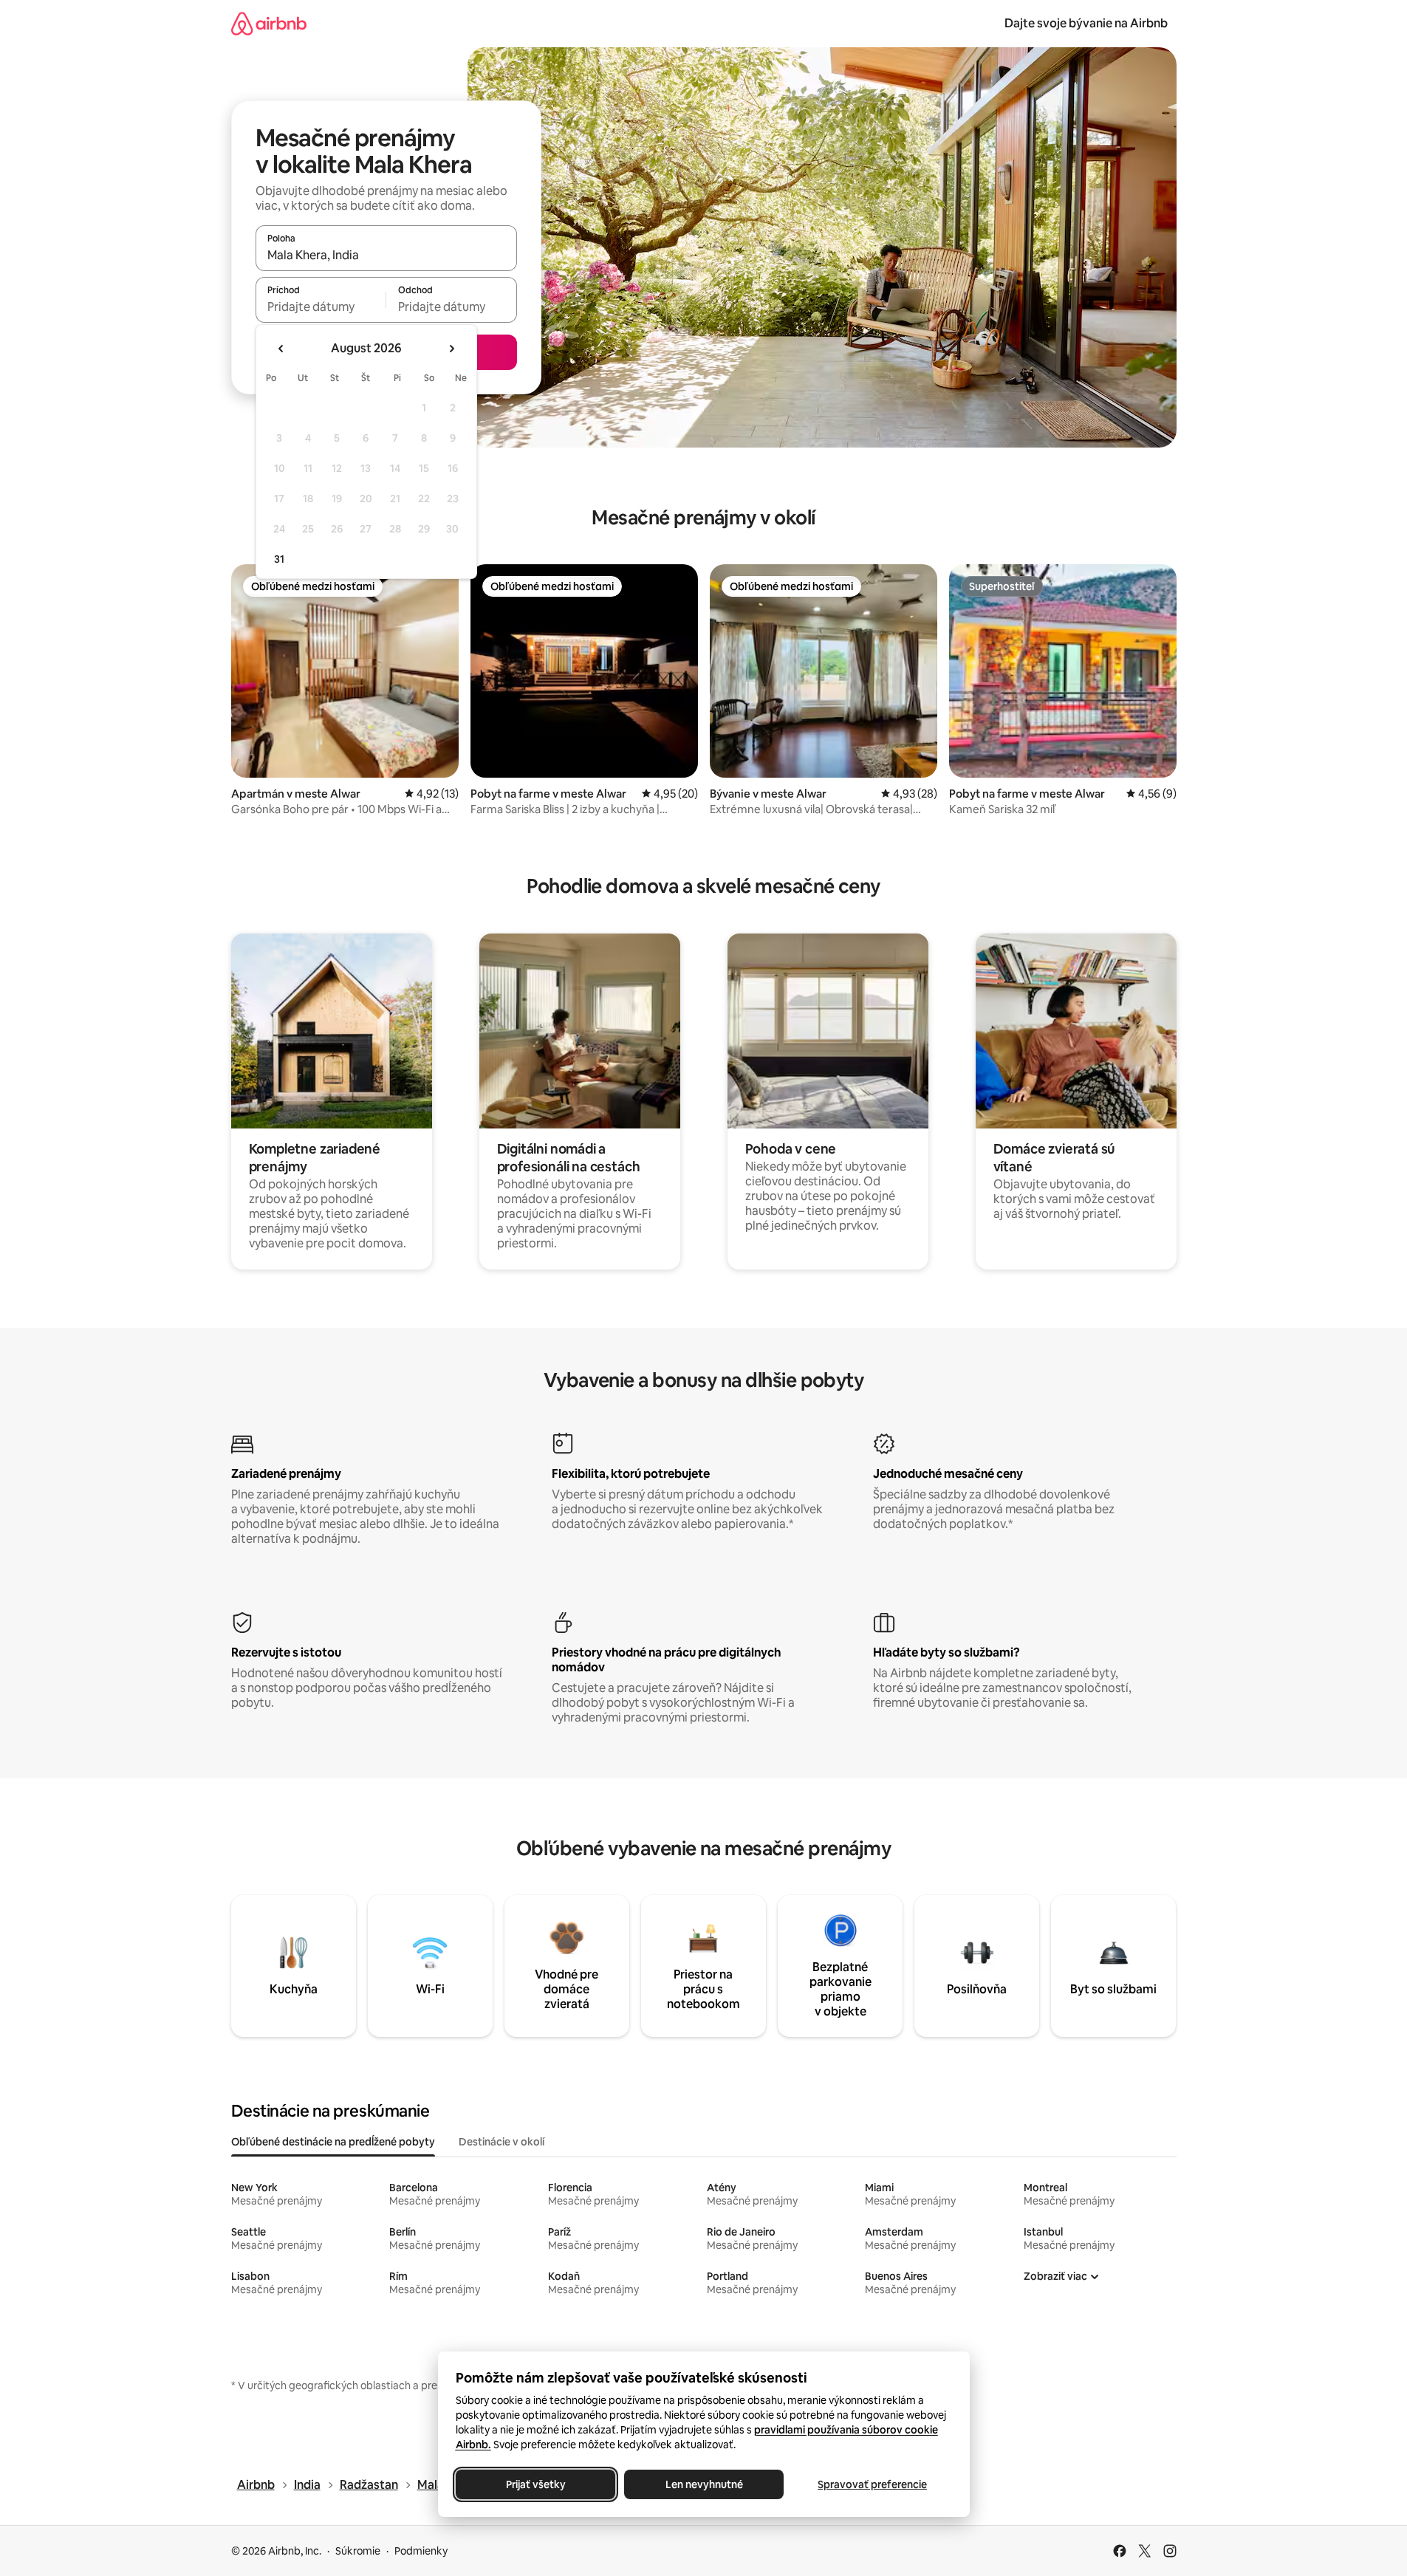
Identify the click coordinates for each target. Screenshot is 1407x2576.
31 (279, 559)
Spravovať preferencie (872, 2484)
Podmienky (421, 2551)
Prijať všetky (535, 2484)
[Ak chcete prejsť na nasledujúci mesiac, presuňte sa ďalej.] (451, 349)
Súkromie (358, 2551)
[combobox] (386, 255)
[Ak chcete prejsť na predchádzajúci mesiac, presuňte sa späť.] (281, 349)
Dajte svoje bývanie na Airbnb (1086, 23)
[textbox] (321, 306)
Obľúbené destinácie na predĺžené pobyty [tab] (333, 2142)
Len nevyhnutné (703, 2484)
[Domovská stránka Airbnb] (269, 23)
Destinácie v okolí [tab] (501, 2142)
